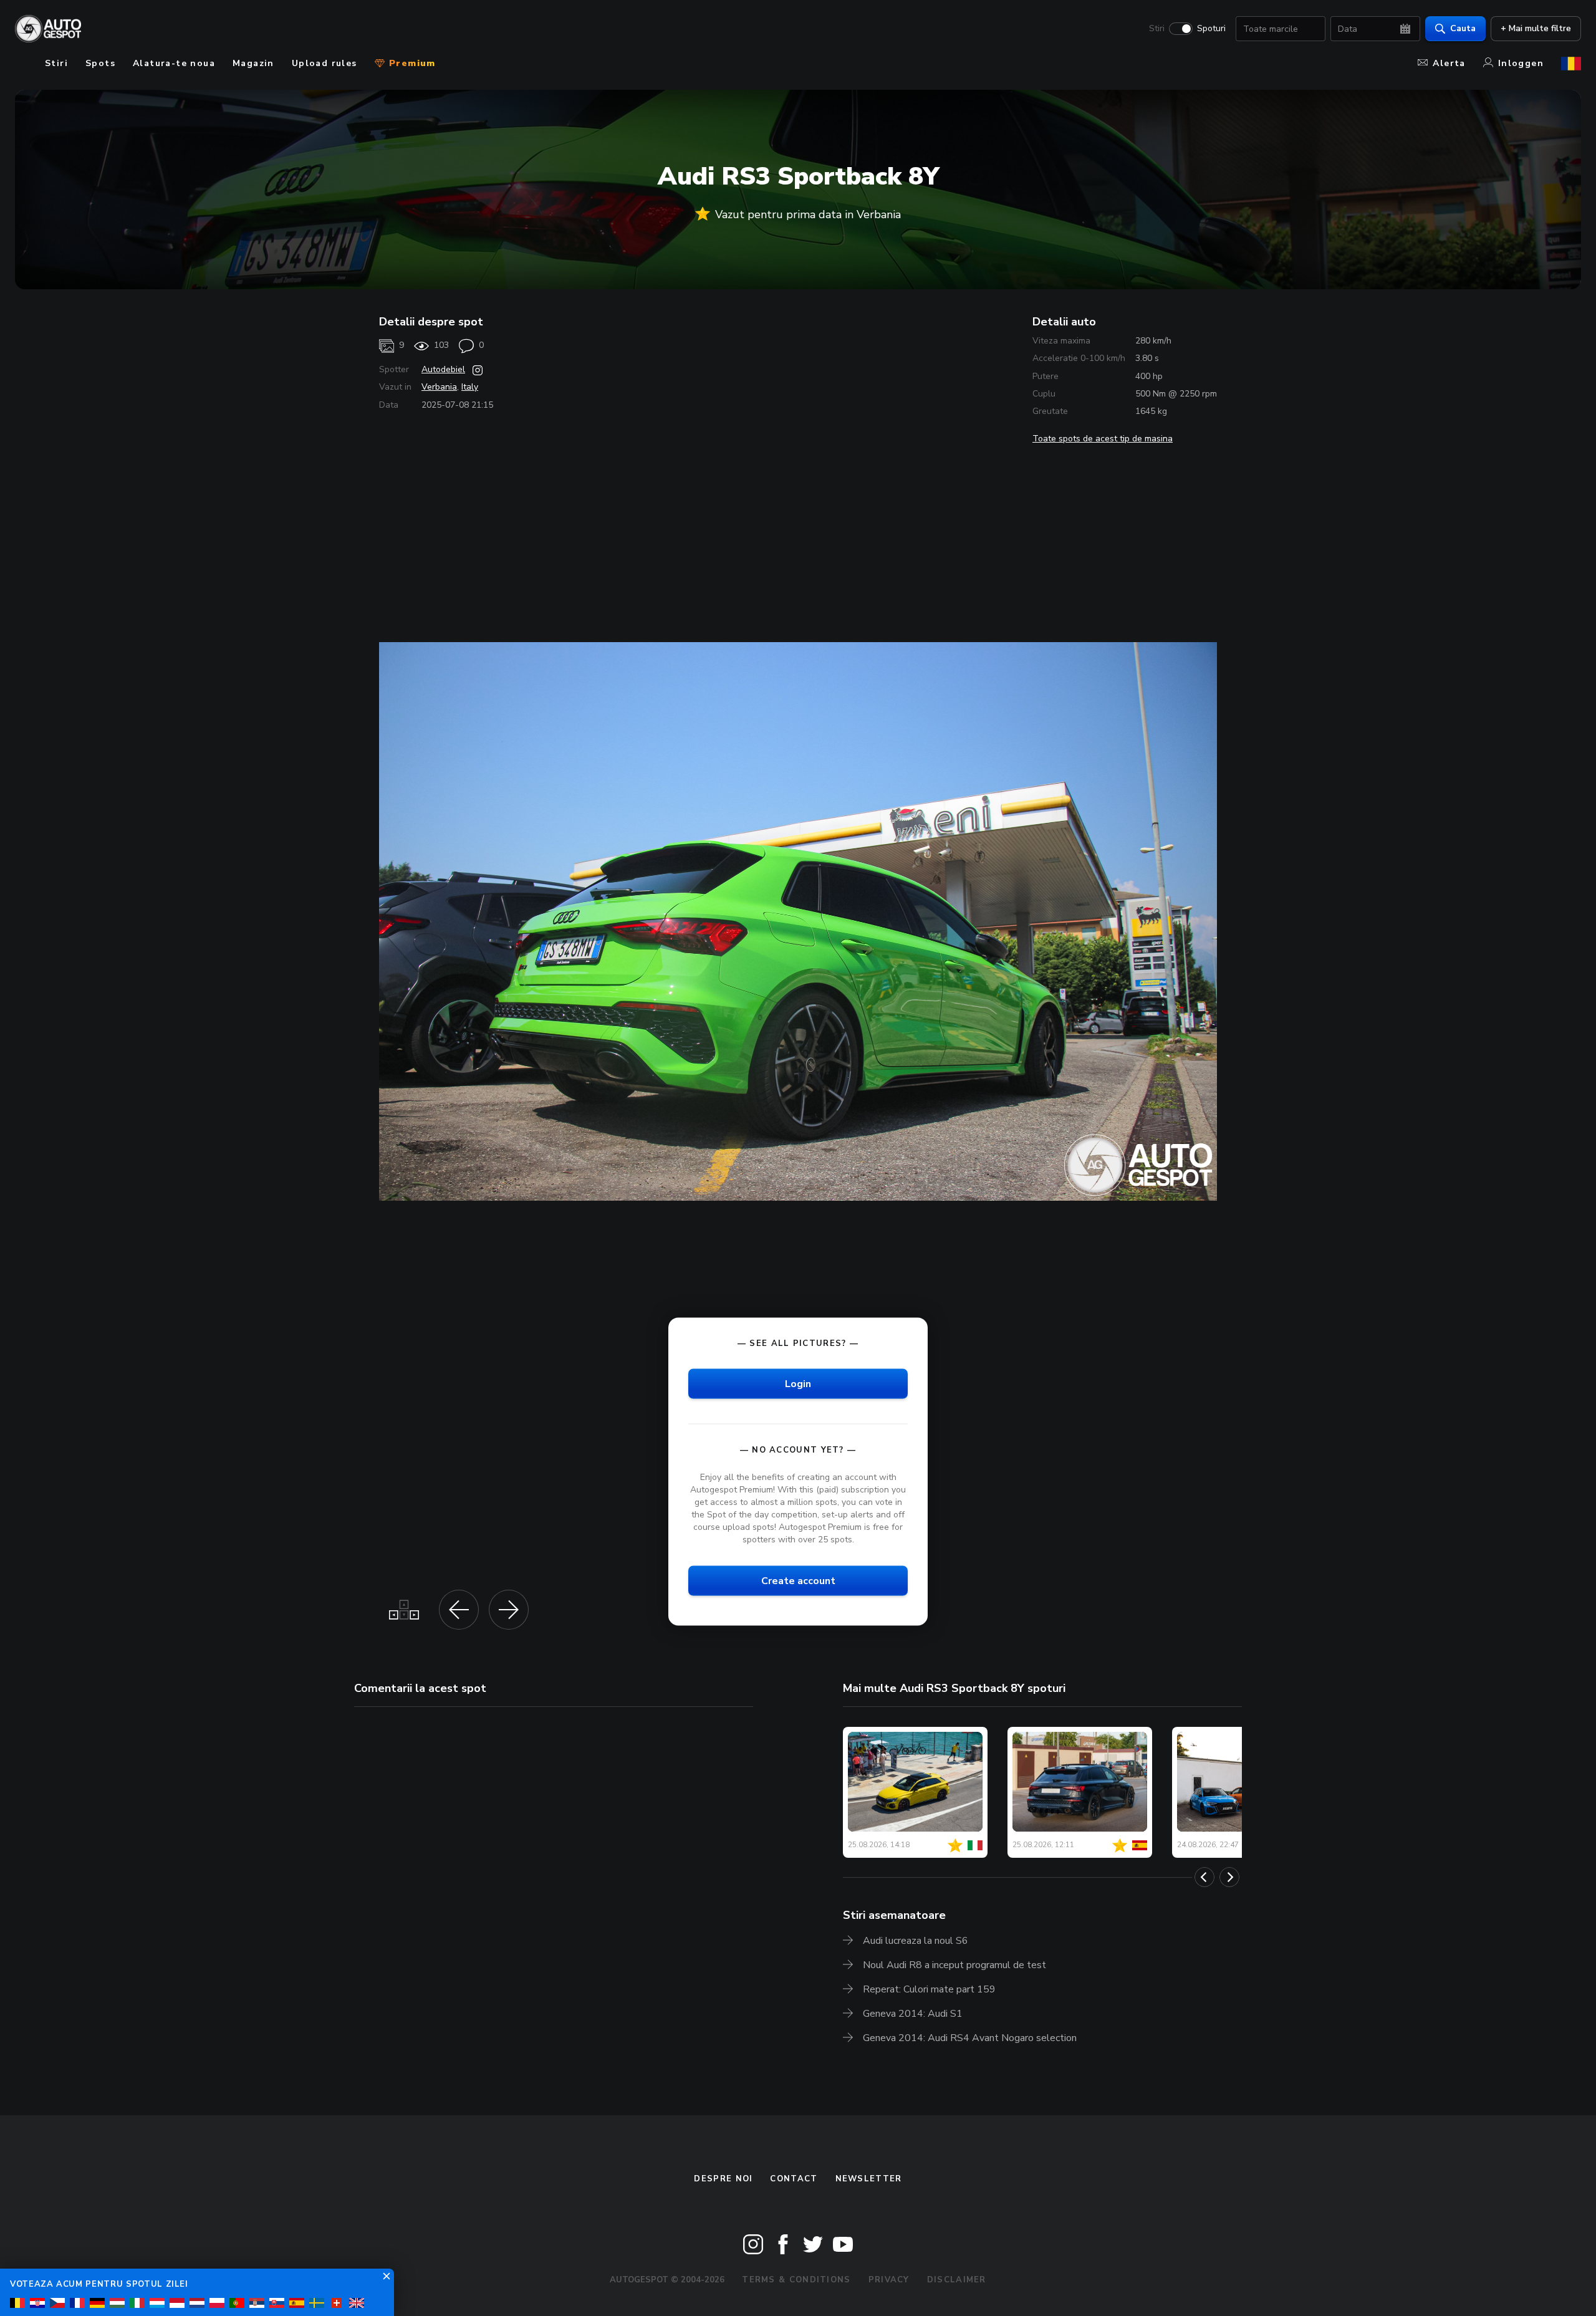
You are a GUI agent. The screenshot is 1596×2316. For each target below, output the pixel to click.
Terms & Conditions (796, 2280)
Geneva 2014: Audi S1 (913, 2014)
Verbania (439, 387)
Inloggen (1521, 63)
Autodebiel (443, 369)
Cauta (1463, 28)
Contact (794, 2179)
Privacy (889, 2280)
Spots (100, 63)
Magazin (253, 63)
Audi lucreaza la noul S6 (916, 1941)
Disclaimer (957, 2280)
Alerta (1449, 63)
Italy (470, 387)
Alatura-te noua (174, 63)
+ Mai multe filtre (1536, 28)
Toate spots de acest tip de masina (1103, 439)
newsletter (869, 2179)
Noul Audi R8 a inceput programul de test (954, 1965)
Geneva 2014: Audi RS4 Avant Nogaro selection (970, 2038)
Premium (411, 63)
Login (798, 1384)
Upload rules (324, 63)
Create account (798, 1581)
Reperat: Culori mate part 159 (929, 1989)
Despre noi (723, 2179)
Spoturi (1211, 29)
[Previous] (1204, 1877)
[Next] (1229, 1877)
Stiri (1157, 29)
